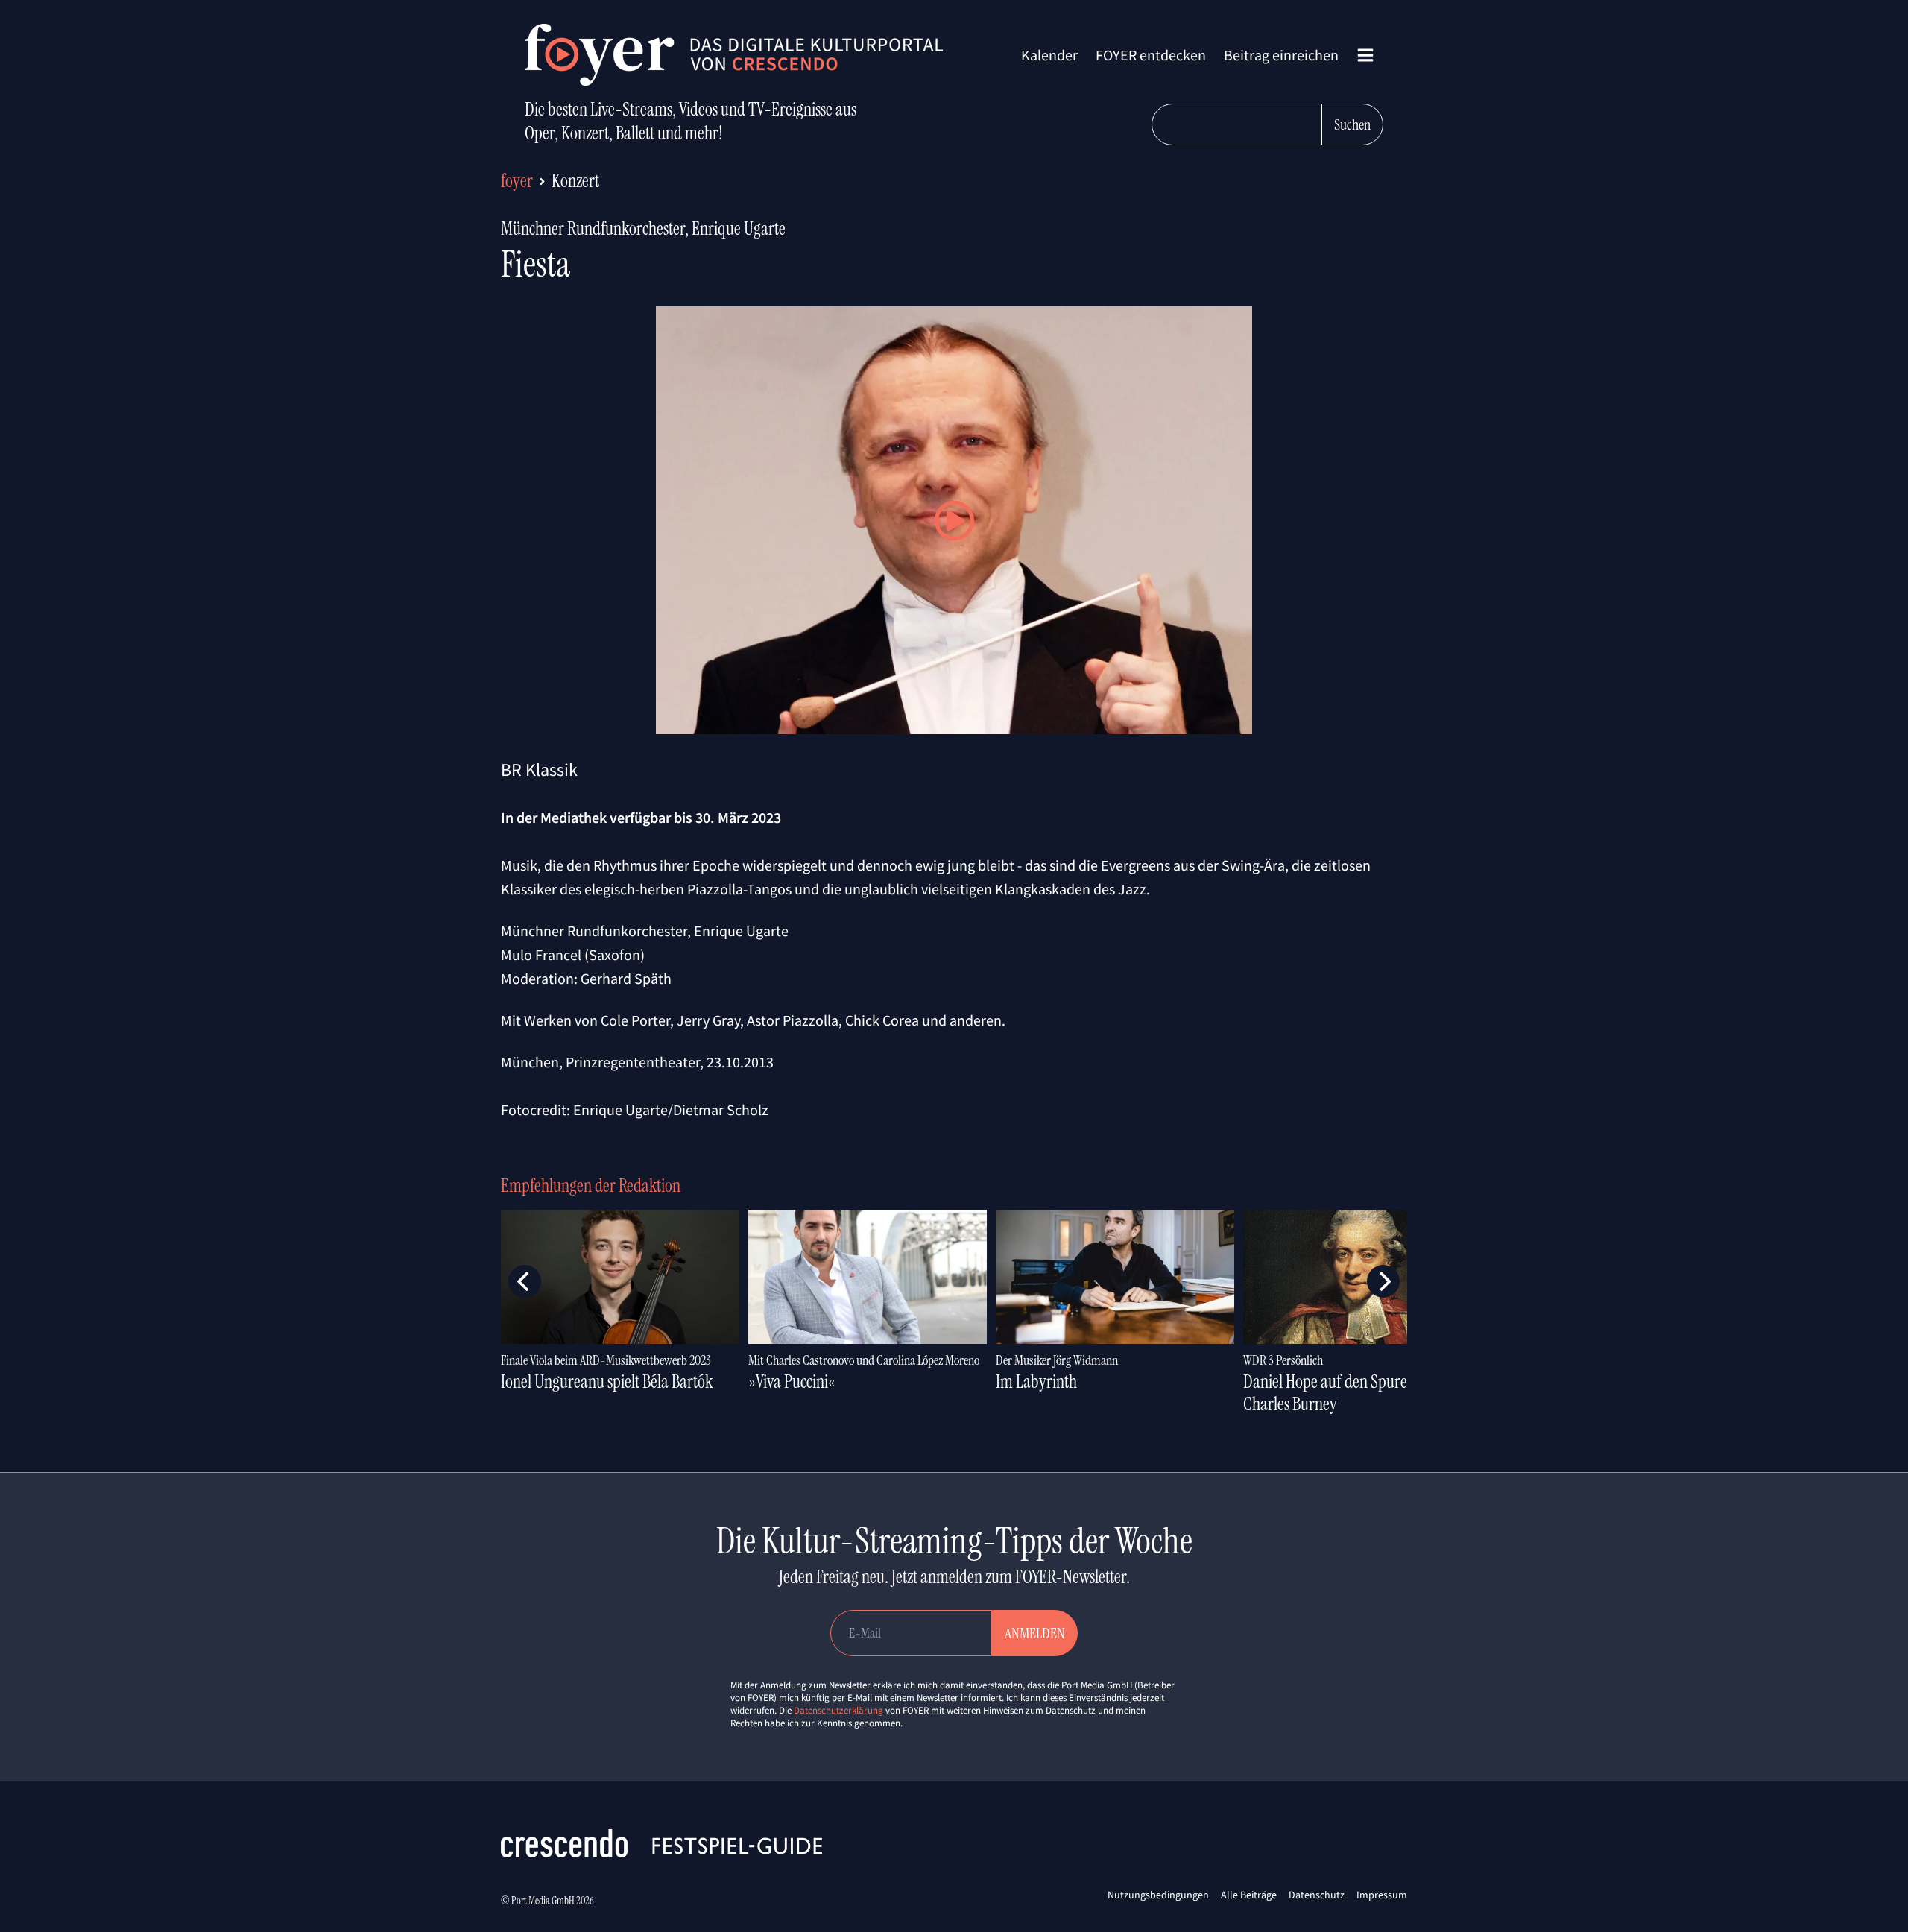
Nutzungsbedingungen (1158, 1895)
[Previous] (525, 1281)
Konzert (575, 181)
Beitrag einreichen (1281, 55)
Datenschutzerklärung (838, 1710)
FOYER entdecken (1151, 55)
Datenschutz (1317, 1895)
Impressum (1382, 1895)
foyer (517, 181)
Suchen (1352, 124)
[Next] (1383, 1281)
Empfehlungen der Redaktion (591, 1186)
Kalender (1049, 55)
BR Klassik (539, 770)
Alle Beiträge (1249, 1895)
